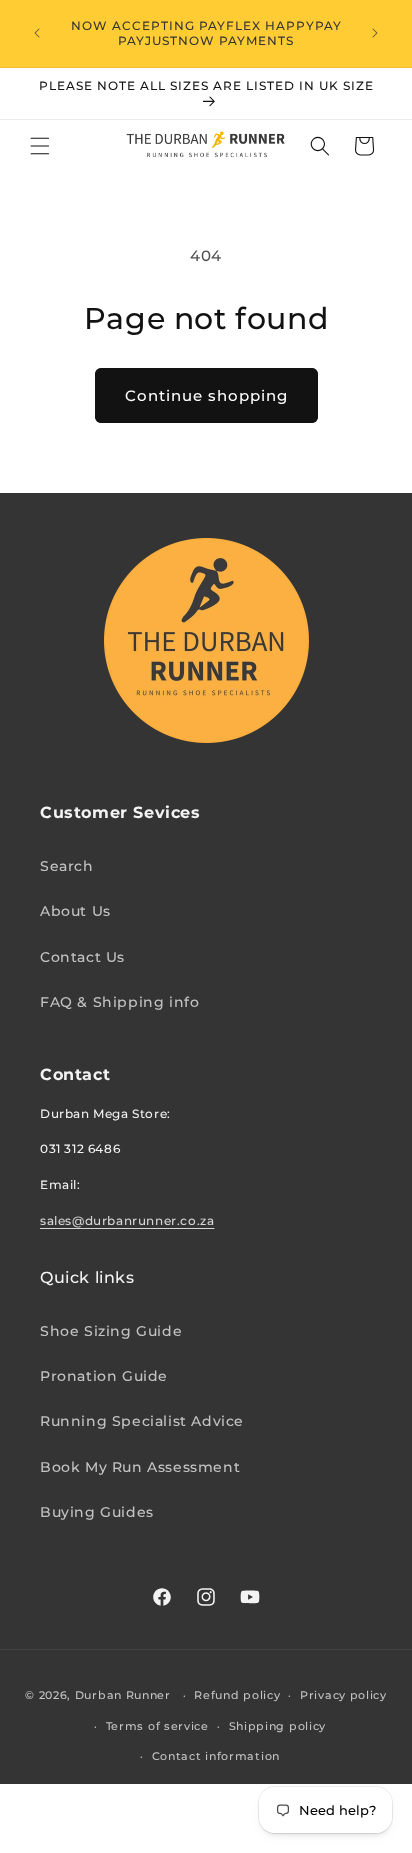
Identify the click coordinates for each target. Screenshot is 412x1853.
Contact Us (82, 957)
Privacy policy (343, 1695)
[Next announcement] (375, 33)
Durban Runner (123, 1695)
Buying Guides (97, 1512)
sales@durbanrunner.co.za (127, 1220)
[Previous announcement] (37, 33)
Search (67, 866)
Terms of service (157, 1726)
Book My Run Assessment (140, 1467)
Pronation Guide (104, 1376)
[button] (40, 146)
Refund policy (237, 1695)
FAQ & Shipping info (119, 1002)
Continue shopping (206, 395)
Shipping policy (278, 1726)
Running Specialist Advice (142, 1421)
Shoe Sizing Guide (111, 1331)
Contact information (216, 1756)
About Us (75, 911)
